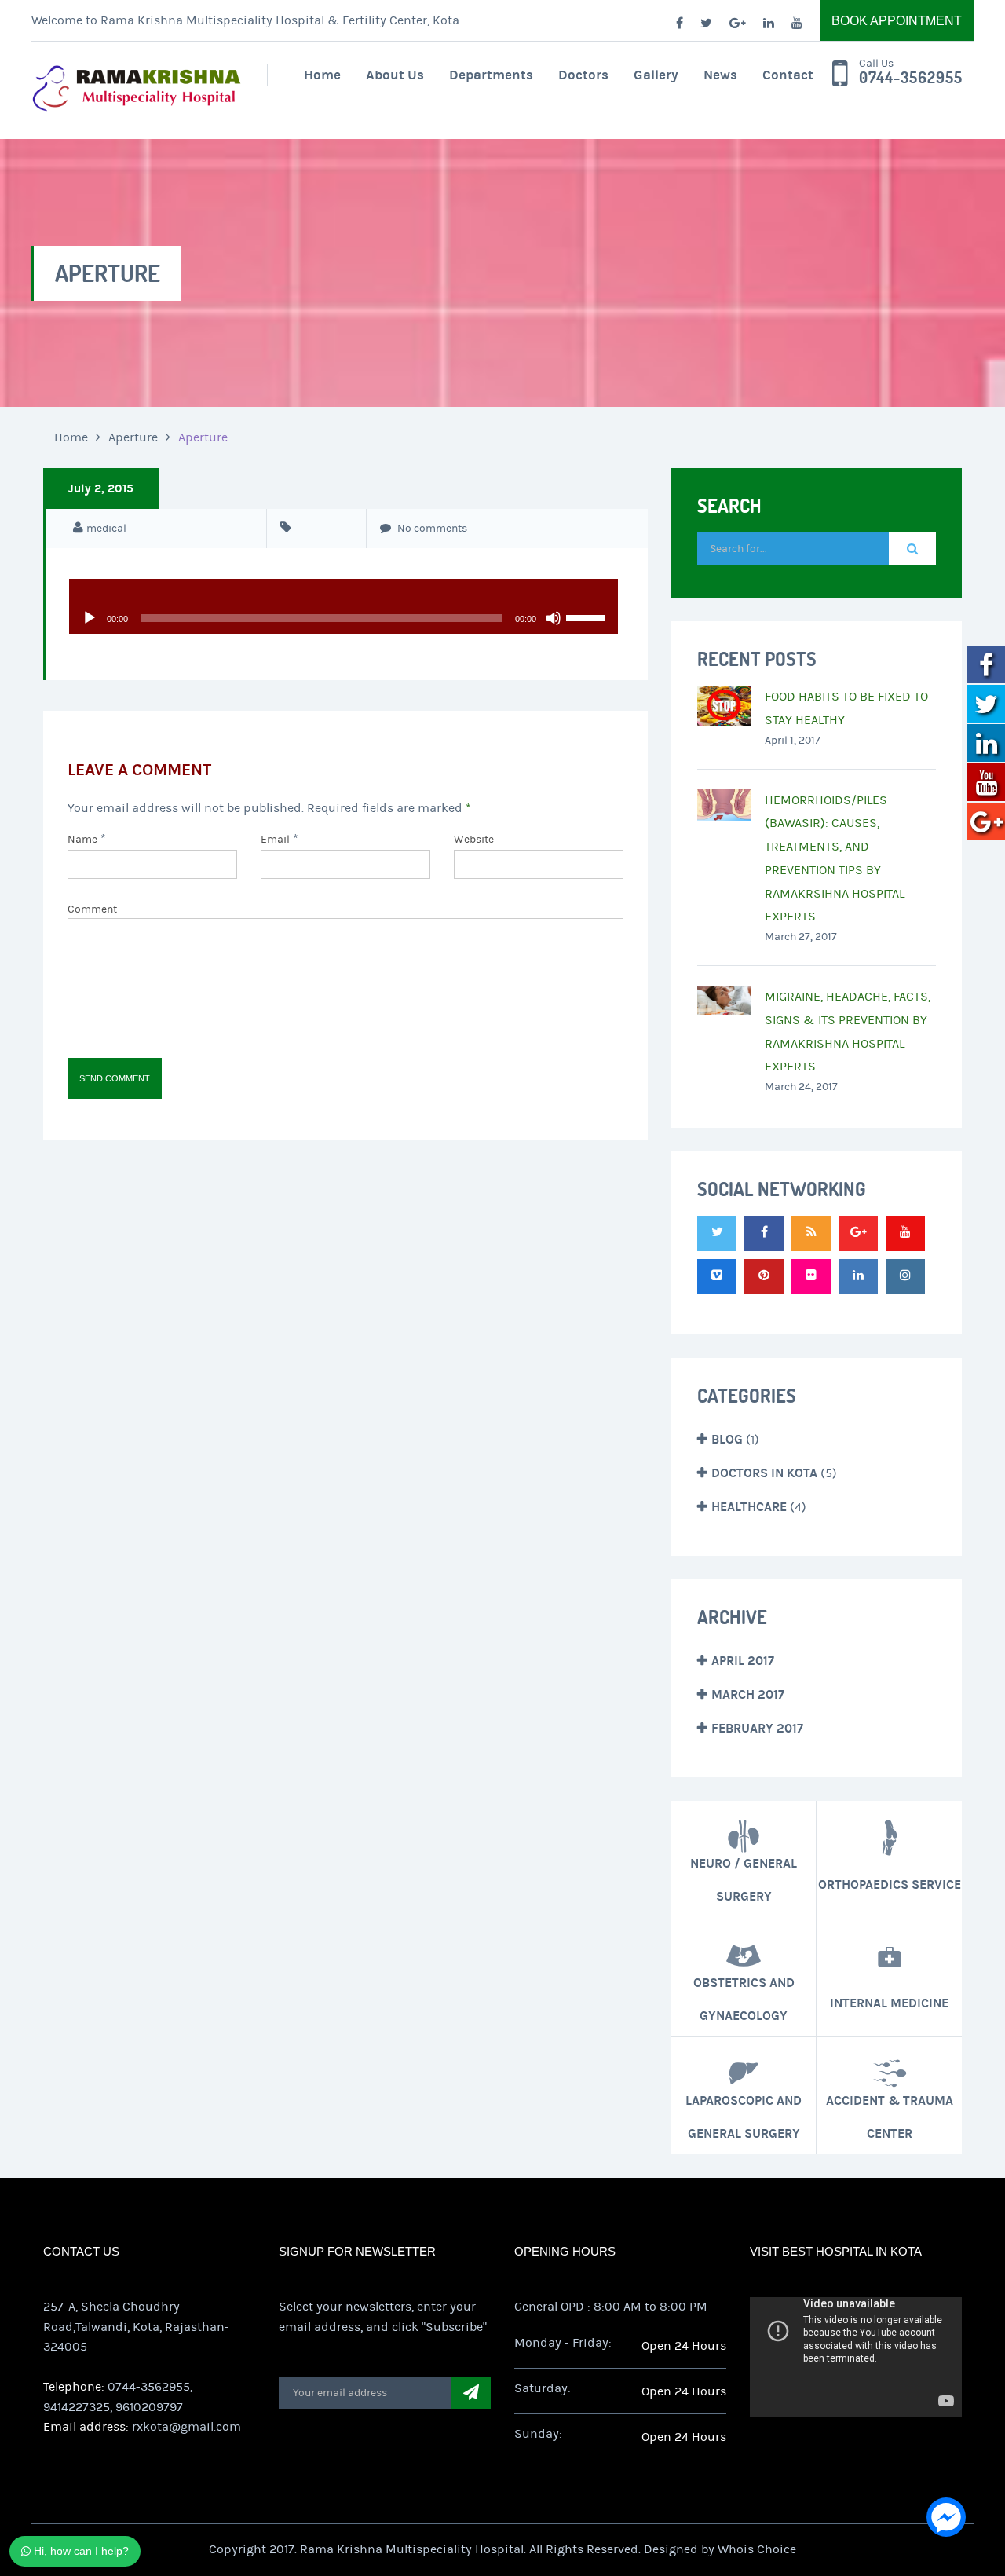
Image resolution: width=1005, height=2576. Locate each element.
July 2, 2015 (101, 488)
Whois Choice (757, 2549)
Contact (788, 75)
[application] (344, 595)
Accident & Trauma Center (890, 2116)
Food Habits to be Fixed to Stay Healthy (846, 708)
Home (322, 75)
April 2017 (743, 1661)
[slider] (588, 617)
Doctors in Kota (764, 1473)
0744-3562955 (911, 78)
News (720, 75)
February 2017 (757, 1728)
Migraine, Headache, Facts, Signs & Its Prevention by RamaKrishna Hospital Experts (848, 1032)
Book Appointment (897, 21)
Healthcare (749, 1507)
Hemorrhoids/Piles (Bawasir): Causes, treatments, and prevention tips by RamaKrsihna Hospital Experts (835, 859)
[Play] (90, 618)
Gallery (656, 75)
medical (106, 529)
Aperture (133, 437)
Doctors (583, 75)
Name (82, 840)
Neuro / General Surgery (744, 1880)
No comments (431, 529)
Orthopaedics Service (890, 1884)
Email (275, 840)
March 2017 (748, 1694)
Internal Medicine (889, 2002)
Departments (491, 75)
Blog (727, 1439)
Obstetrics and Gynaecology (744, 1998)
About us (395, 75)
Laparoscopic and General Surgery (744, 2116)
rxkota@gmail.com (186, 2427)
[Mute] (554, 618)
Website (474, 840)
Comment (92, 909)
